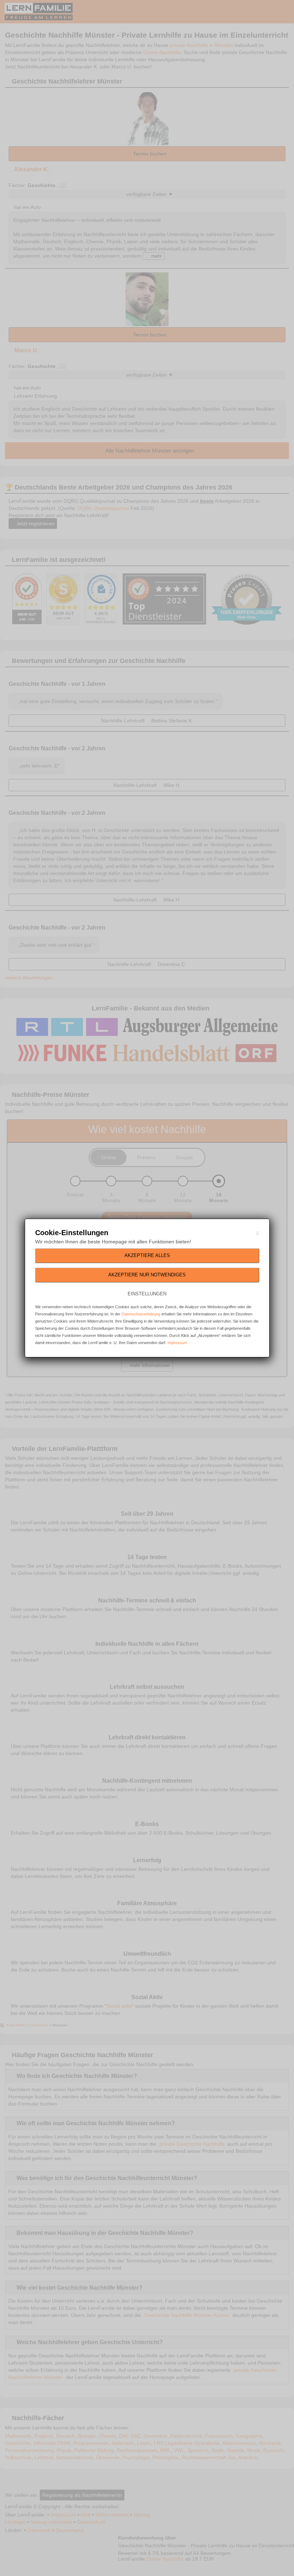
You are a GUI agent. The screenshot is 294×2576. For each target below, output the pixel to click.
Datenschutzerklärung (141, 1314)
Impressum (177, 1343)
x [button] (257, 1233)
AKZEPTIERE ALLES (147, 1255)
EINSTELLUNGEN (147, 1294)
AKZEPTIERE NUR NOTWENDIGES (147, 1275)
